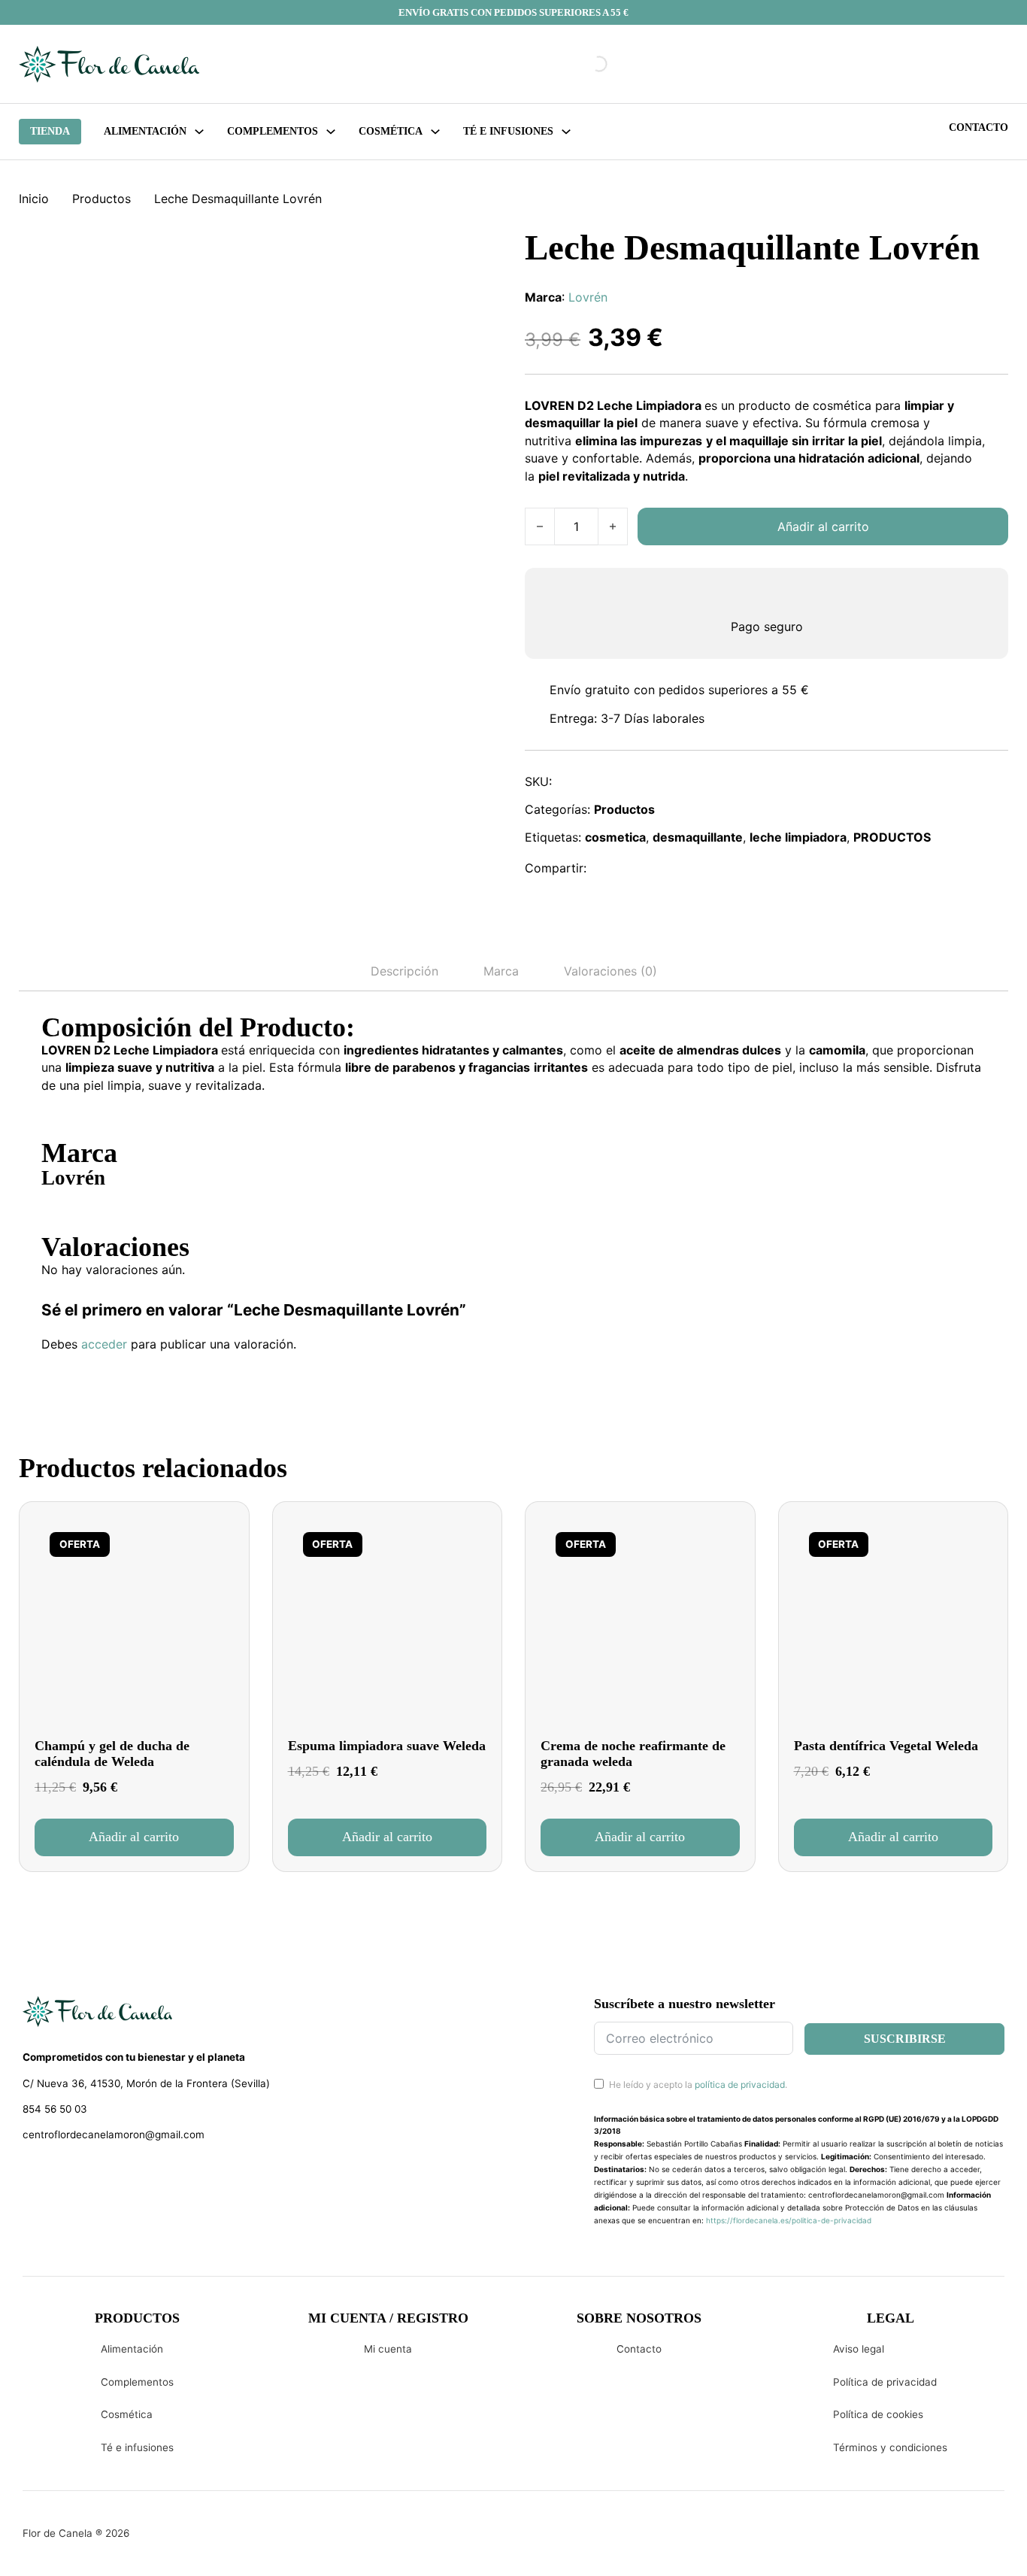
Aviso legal (859, 2349)
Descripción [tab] (404, 971)
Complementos (137, 2382)
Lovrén (588, 297)
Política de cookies (878, 2414)
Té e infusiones (137, 2447)
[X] (641, 868)
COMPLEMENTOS (273, 131)
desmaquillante (698, 837)
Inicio (34, 199)
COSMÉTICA (391, 131)
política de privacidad (740, 2084)
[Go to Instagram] (57, 2174)
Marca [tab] (501, 971)
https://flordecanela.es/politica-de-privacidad (789, 2220)
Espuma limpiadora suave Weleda (387, 1746)
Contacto (979, 127)
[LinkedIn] (674, 868)
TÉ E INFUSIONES (508, 131)
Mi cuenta (388, 2349)
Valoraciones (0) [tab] (610, 971)
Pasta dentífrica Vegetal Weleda (886, 1746)
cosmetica (615, 837)
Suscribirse (905, 2039)
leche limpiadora (798, 837)
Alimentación (145, 131)
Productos (101, 199)
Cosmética (127, 2414)
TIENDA (50, 131)
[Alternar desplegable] (199, 132)
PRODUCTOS (892, 837)
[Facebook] (608, 868)
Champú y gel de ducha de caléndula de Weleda (112, 1754)
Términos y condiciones (890, 2447)
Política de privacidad (885, 2382)
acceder (104, 1344)
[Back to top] (914, 2542)
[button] (134, 1837)
